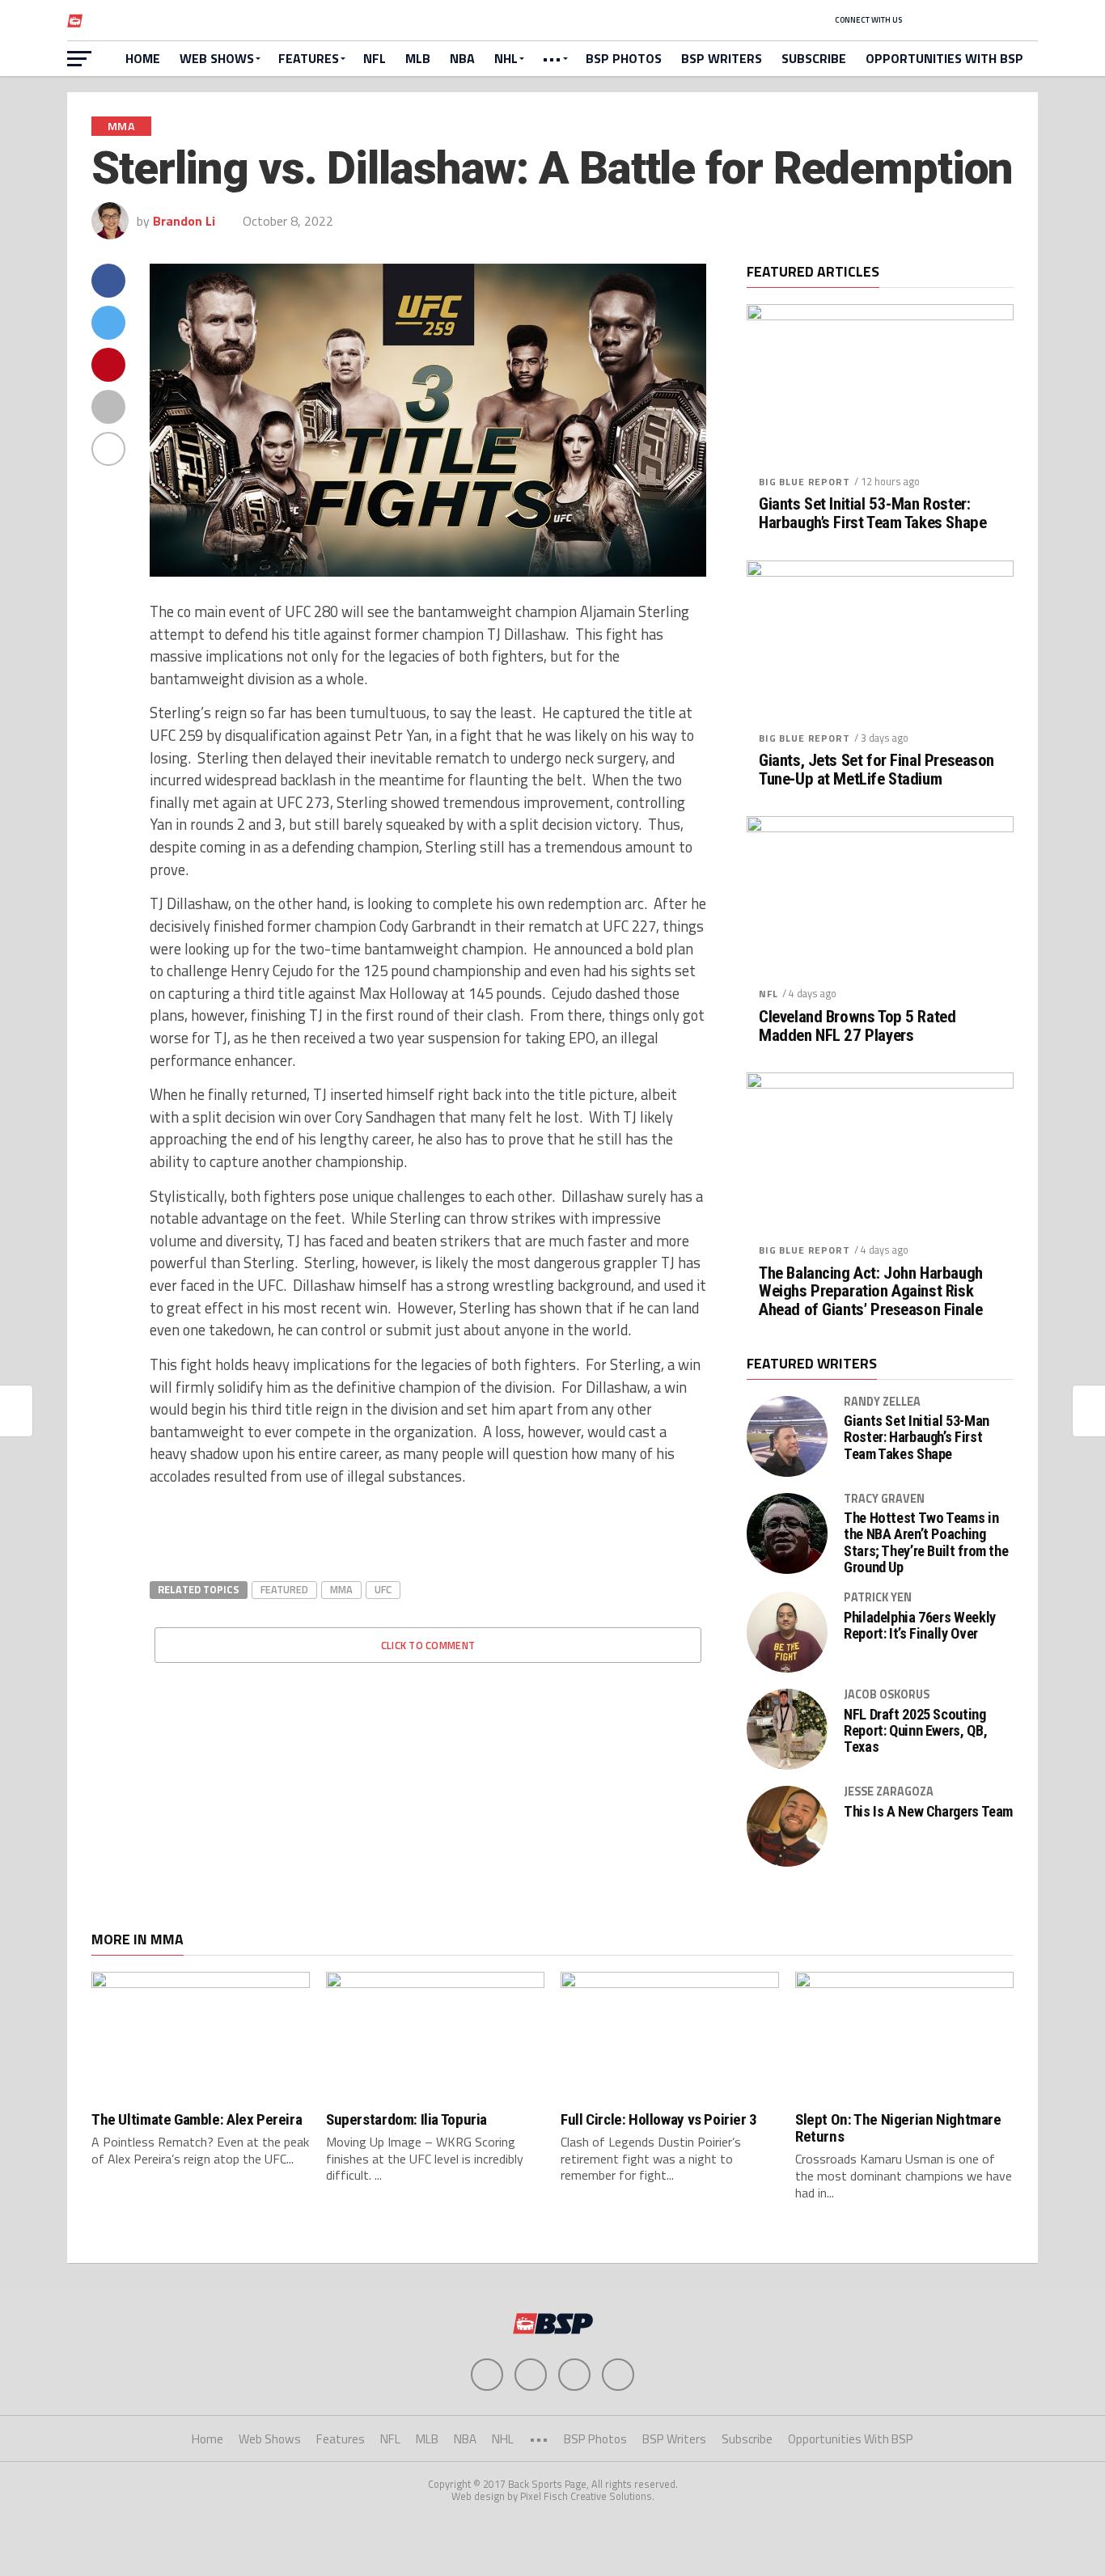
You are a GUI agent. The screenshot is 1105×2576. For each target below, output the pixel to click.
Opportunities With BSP (944, 58)
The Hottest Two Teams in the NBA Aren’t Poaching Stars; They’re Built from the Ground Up (926, 1543)
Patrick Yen (878, 1597)
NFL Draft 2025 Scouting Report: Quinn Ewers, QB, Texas (915, 1731)
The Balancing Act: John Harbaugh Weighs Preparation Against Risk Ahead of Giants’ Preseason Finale (871, 1292)
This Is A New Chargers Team (928, 1812)
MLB (418, 58)
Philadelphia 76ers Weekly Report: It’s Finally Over (920, 1626)
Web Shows (217, 58)
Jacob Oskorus (887, 1694)
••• (552, 58)
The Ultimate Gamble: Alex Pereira (197, 2119)
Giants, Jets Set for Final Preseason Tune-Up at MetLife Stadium (876, 770)
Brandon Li (184, 221)
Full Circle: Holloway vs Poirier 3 (659, 2119)
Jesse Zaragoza (889, 1791)
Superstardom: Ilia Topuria (406, 2119)
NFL (375, 58)
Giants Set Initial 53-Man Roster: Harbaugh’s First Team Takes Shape (872, 514)
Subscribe (814, 58)
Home (143, 58)
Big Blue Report (804, 482)
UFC (383, 1589)
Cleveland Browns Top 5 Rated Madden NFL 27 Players (857, 1026)
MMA (341, 1589)
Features (309, 58)
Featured (284, 1589)
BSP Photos (624, 58)
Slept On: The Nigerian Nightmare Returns (898, 2128)
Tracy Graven (884, 1499)
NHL (506, 58)
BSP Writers (722, 58)
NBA (462, 58)
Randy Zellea (882, 1402)
